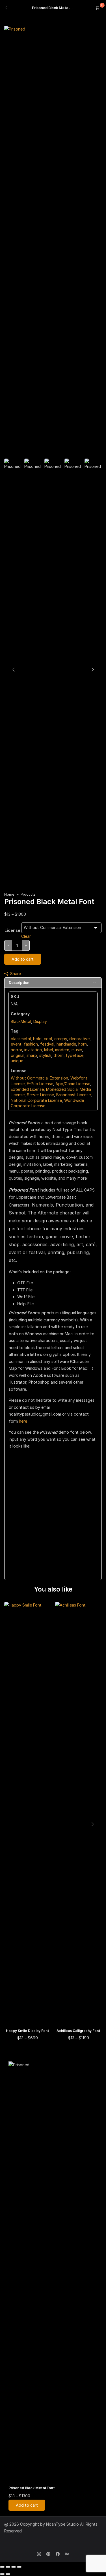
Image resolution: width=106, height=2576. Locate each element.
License (12, 930)
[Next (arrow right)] (8, 2574)
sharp (32, 1055)
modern (62, 1050)
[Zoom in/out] (2, 2567)
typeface (75, 1055)
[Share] (14, 2567)
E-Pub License (40, 1084)
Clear (26, 936)
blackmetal (21, 1039)
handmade (66, 1044)
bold (37, 1039)
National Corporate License (36, 1100)
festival (47, 1044)
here (23, 1421)
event (16, 1044)
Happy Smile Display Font (28, 2031)
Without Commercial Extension (39, 1078)
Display (40, 1021)
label (48, 1050)
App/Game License (73, 1084)
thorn (59, 1055)
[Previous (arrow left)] (2, 2574)
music (77, 1050)
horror (16, 1050)
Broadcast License (73, 1095)
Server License (40, 1095)
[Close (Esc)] (19, 2567)
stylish (45, 1055)
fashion (31, 1044)
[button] (92, 1824)
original (18, 1055)
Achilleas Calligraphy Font (78, 2031)
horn (83, 1044)
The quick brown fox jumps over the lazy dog (49, 1501)
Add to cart (23, 959)
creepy (61, 1039)
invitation (33, 1050)
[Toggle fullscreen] (8, 2567)
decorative (79, 1039)
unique (17, 1061)
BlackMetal (21, 1021)
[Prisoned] (15, 29)
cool (48, 1039)
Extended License (27, 1089)
